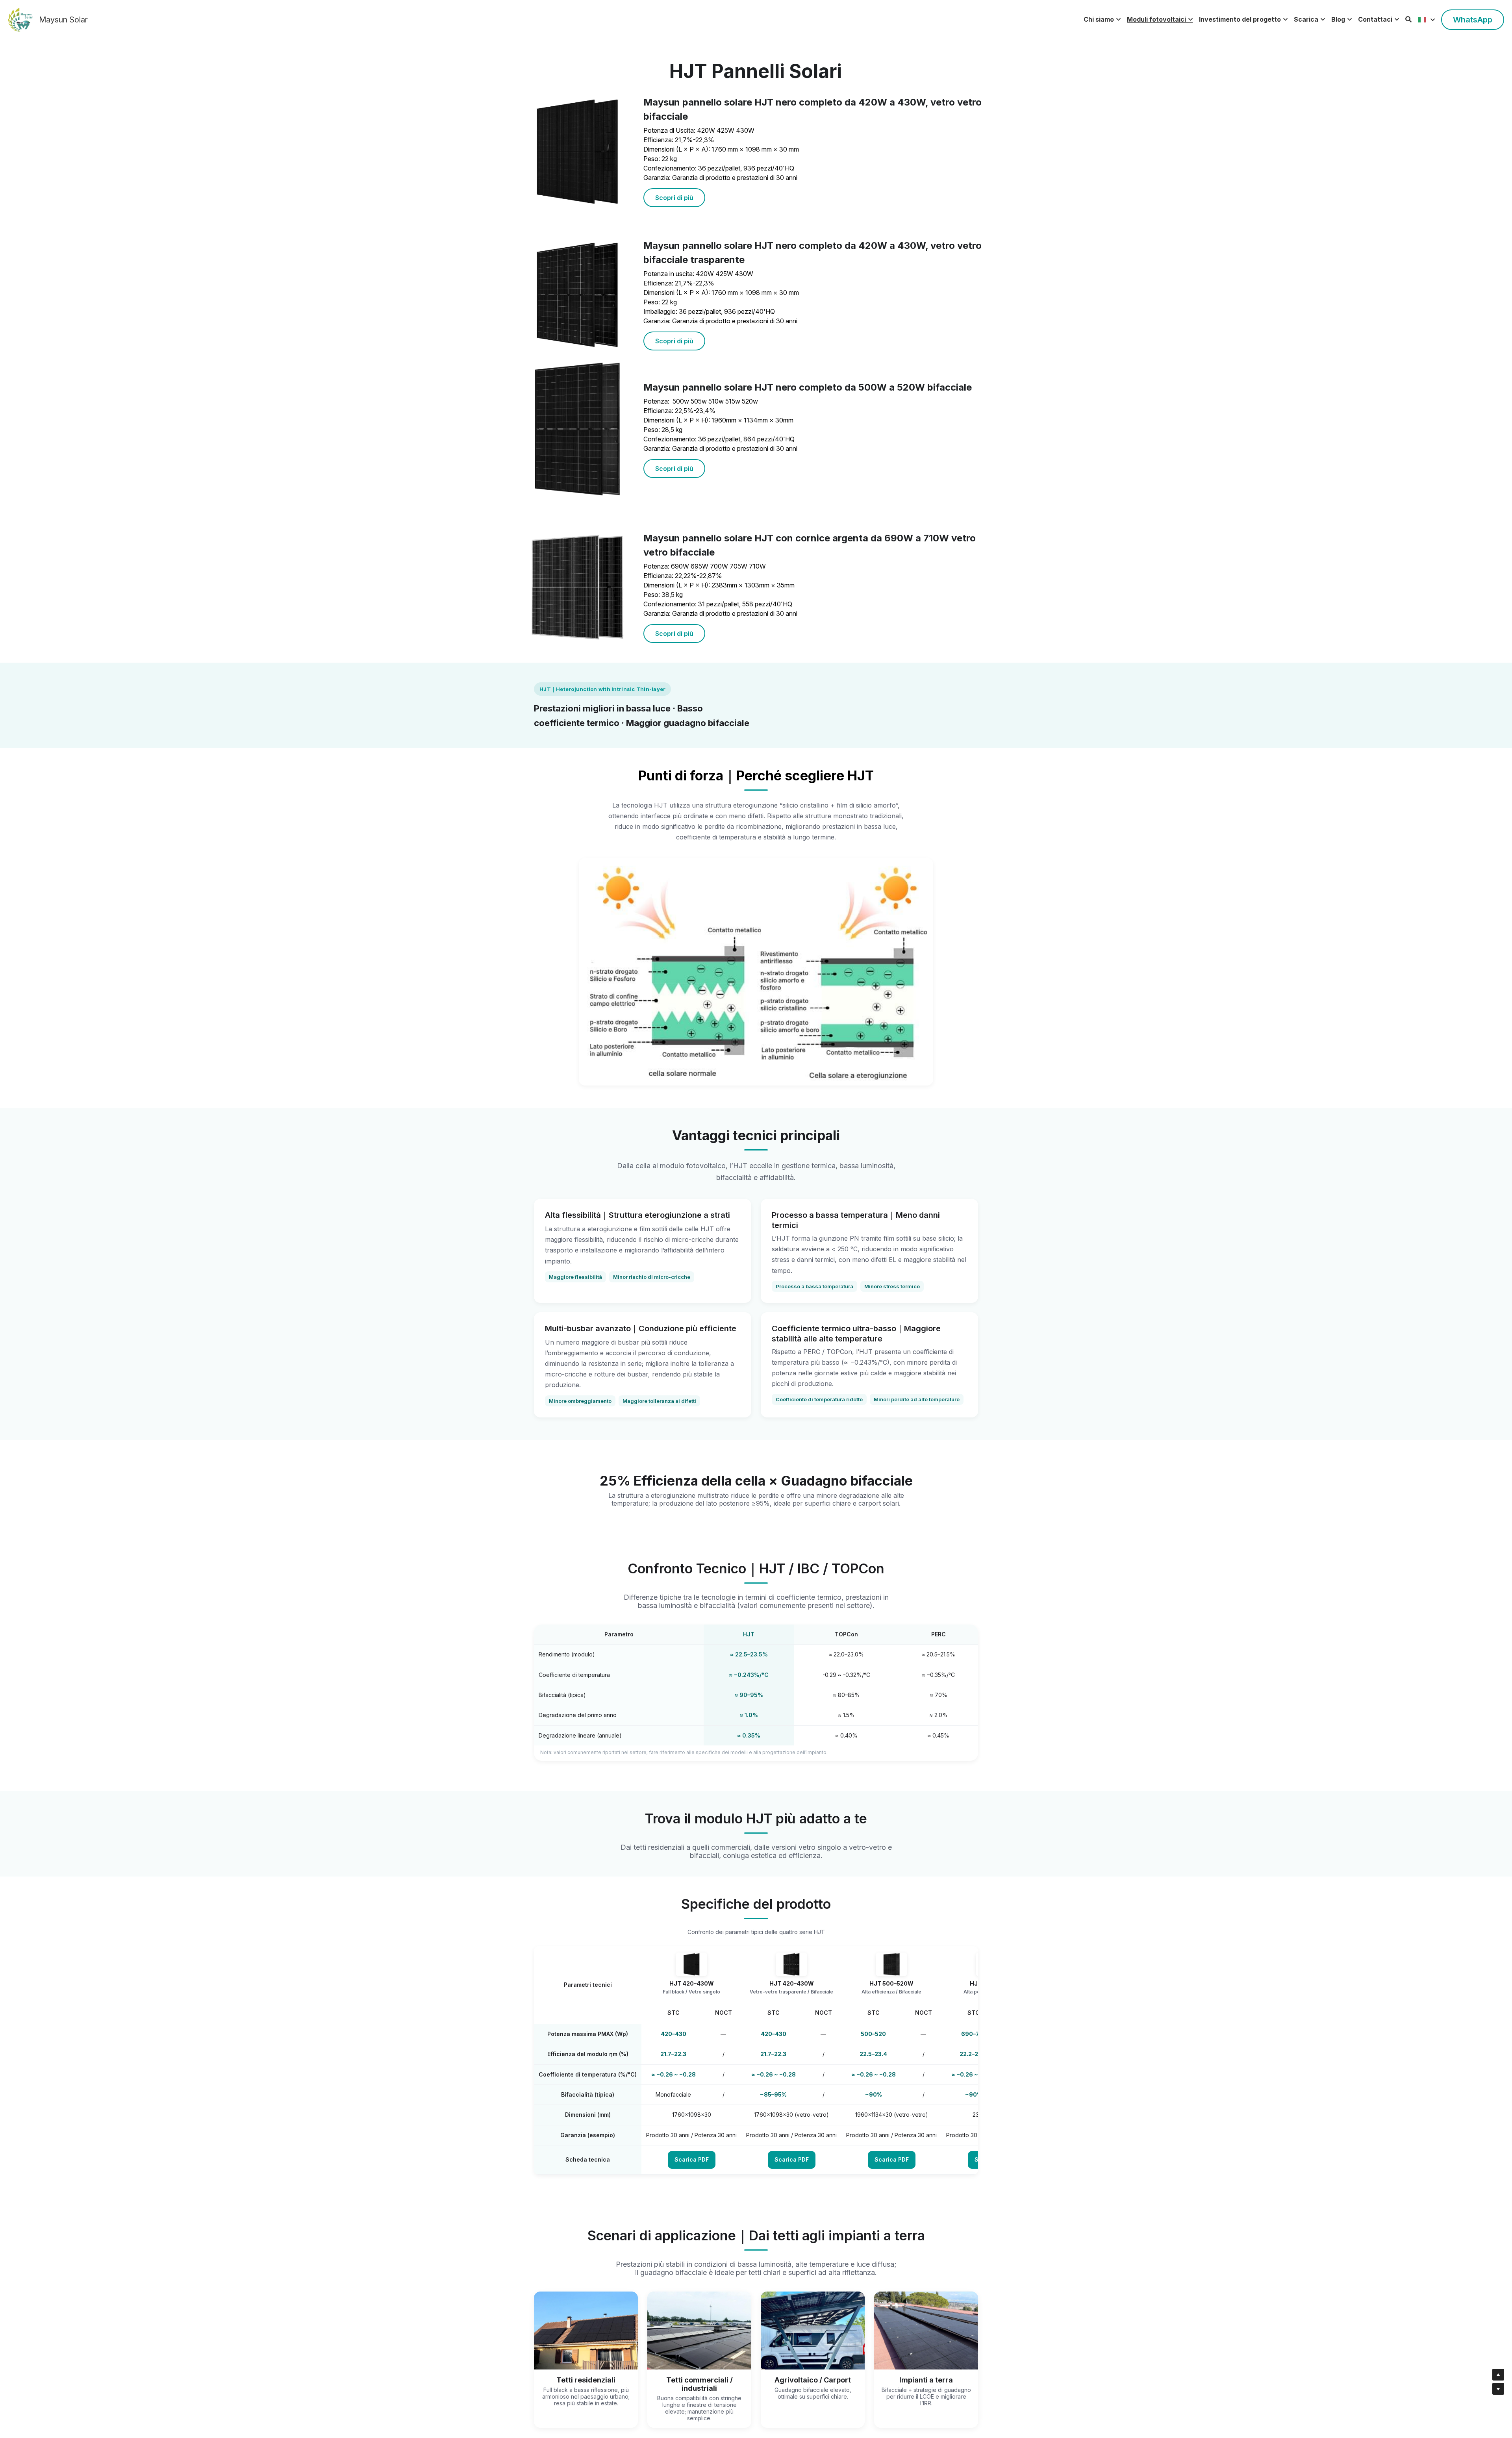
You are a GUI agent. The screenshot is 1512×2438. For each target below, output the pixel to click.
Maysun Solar (63, 20)
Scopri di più (674, 198)
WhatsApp (1473, 20)
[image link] (20, 19)
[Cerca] (1408, 19)
